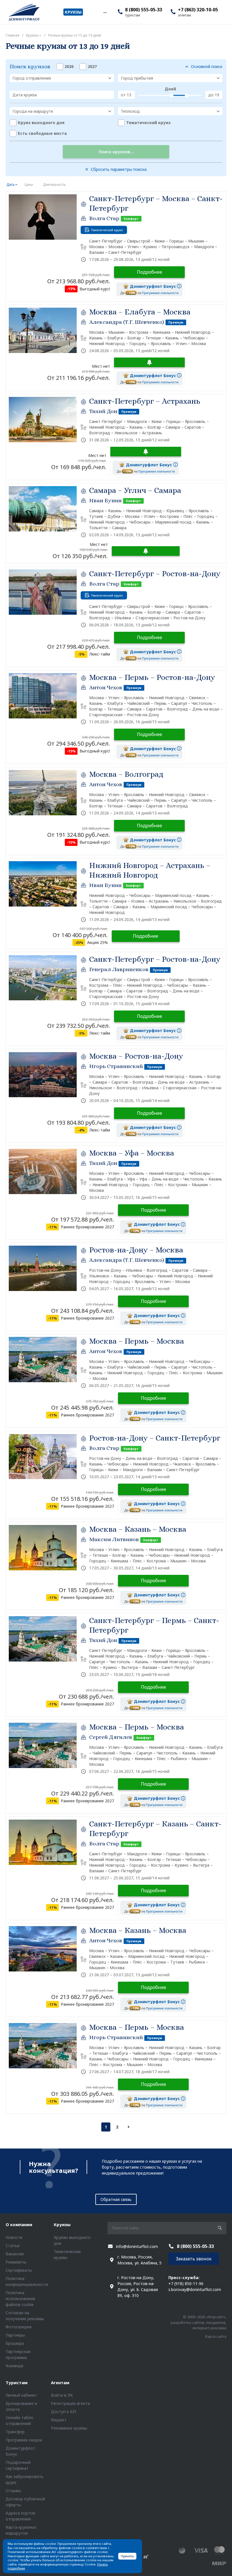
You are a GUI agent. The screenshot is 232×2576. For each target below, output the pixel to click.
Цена (29, 185)
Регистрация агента (70, 2403)
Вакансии (15, 2254)
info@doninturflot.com (137, 2246)
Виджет (59, 2420)
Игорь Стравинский (116, 1066)
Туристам (17, 2383)
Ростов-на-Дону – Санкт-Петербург (155, 1438)
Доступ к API (64, 2412)
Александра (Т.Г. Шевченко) (127, 322)
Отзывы (13, 2491)
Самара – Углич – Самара (135, 490)
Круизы (62, 2224)
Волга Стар (104, 218)
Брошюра (15, 2343)
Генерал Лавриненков (119, 969)
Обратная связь (116, 2199)
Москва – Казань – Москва (138, 1529)
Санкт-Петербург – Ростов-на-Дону (155, 574)
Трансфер (15, 2432)
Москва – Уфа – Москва (132, 1153)
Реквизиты (16, 2262)
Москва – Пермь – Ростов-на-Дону (152, 677)
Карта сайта (216, 2336)
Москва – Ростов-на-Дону (136, 1056)
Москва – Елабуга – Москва (140, 312)
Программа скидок (24, 2440)
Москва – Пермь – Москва (137, 1341)
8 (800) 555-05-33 (144, 10)
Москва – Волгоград (126, 774)
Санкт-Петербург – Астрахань (145, 401)
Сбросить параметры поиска (119, 169)
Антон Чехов (106, 687)
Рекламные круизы (69, 2428)
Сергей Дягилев (111, 1737)
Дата (10, 185)
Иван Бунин (105, 500)
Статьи (13, 2246)
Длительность (54, 185)
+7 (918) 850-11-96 (186, 2283)
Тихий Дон (103, 411)
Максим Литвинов (114, 1539)
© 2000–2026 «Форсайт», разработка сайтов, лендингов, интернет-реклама (198, 2322)
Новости (14, 2237)
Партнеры (15, 2335)
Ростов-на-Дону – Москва (136, 1250)
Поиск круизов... (116, 152)
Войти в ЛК (62, 2395)
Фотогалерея (19, 2327)
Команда (14, 2366)
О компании (19, 2224)
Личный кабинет (21, 2395)
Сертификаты (19, 2270)
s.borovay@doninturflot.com (195, 2289)
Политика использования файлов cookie (20, 2299)
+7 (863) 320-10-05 (198, 10)
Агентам (60, 2383)
